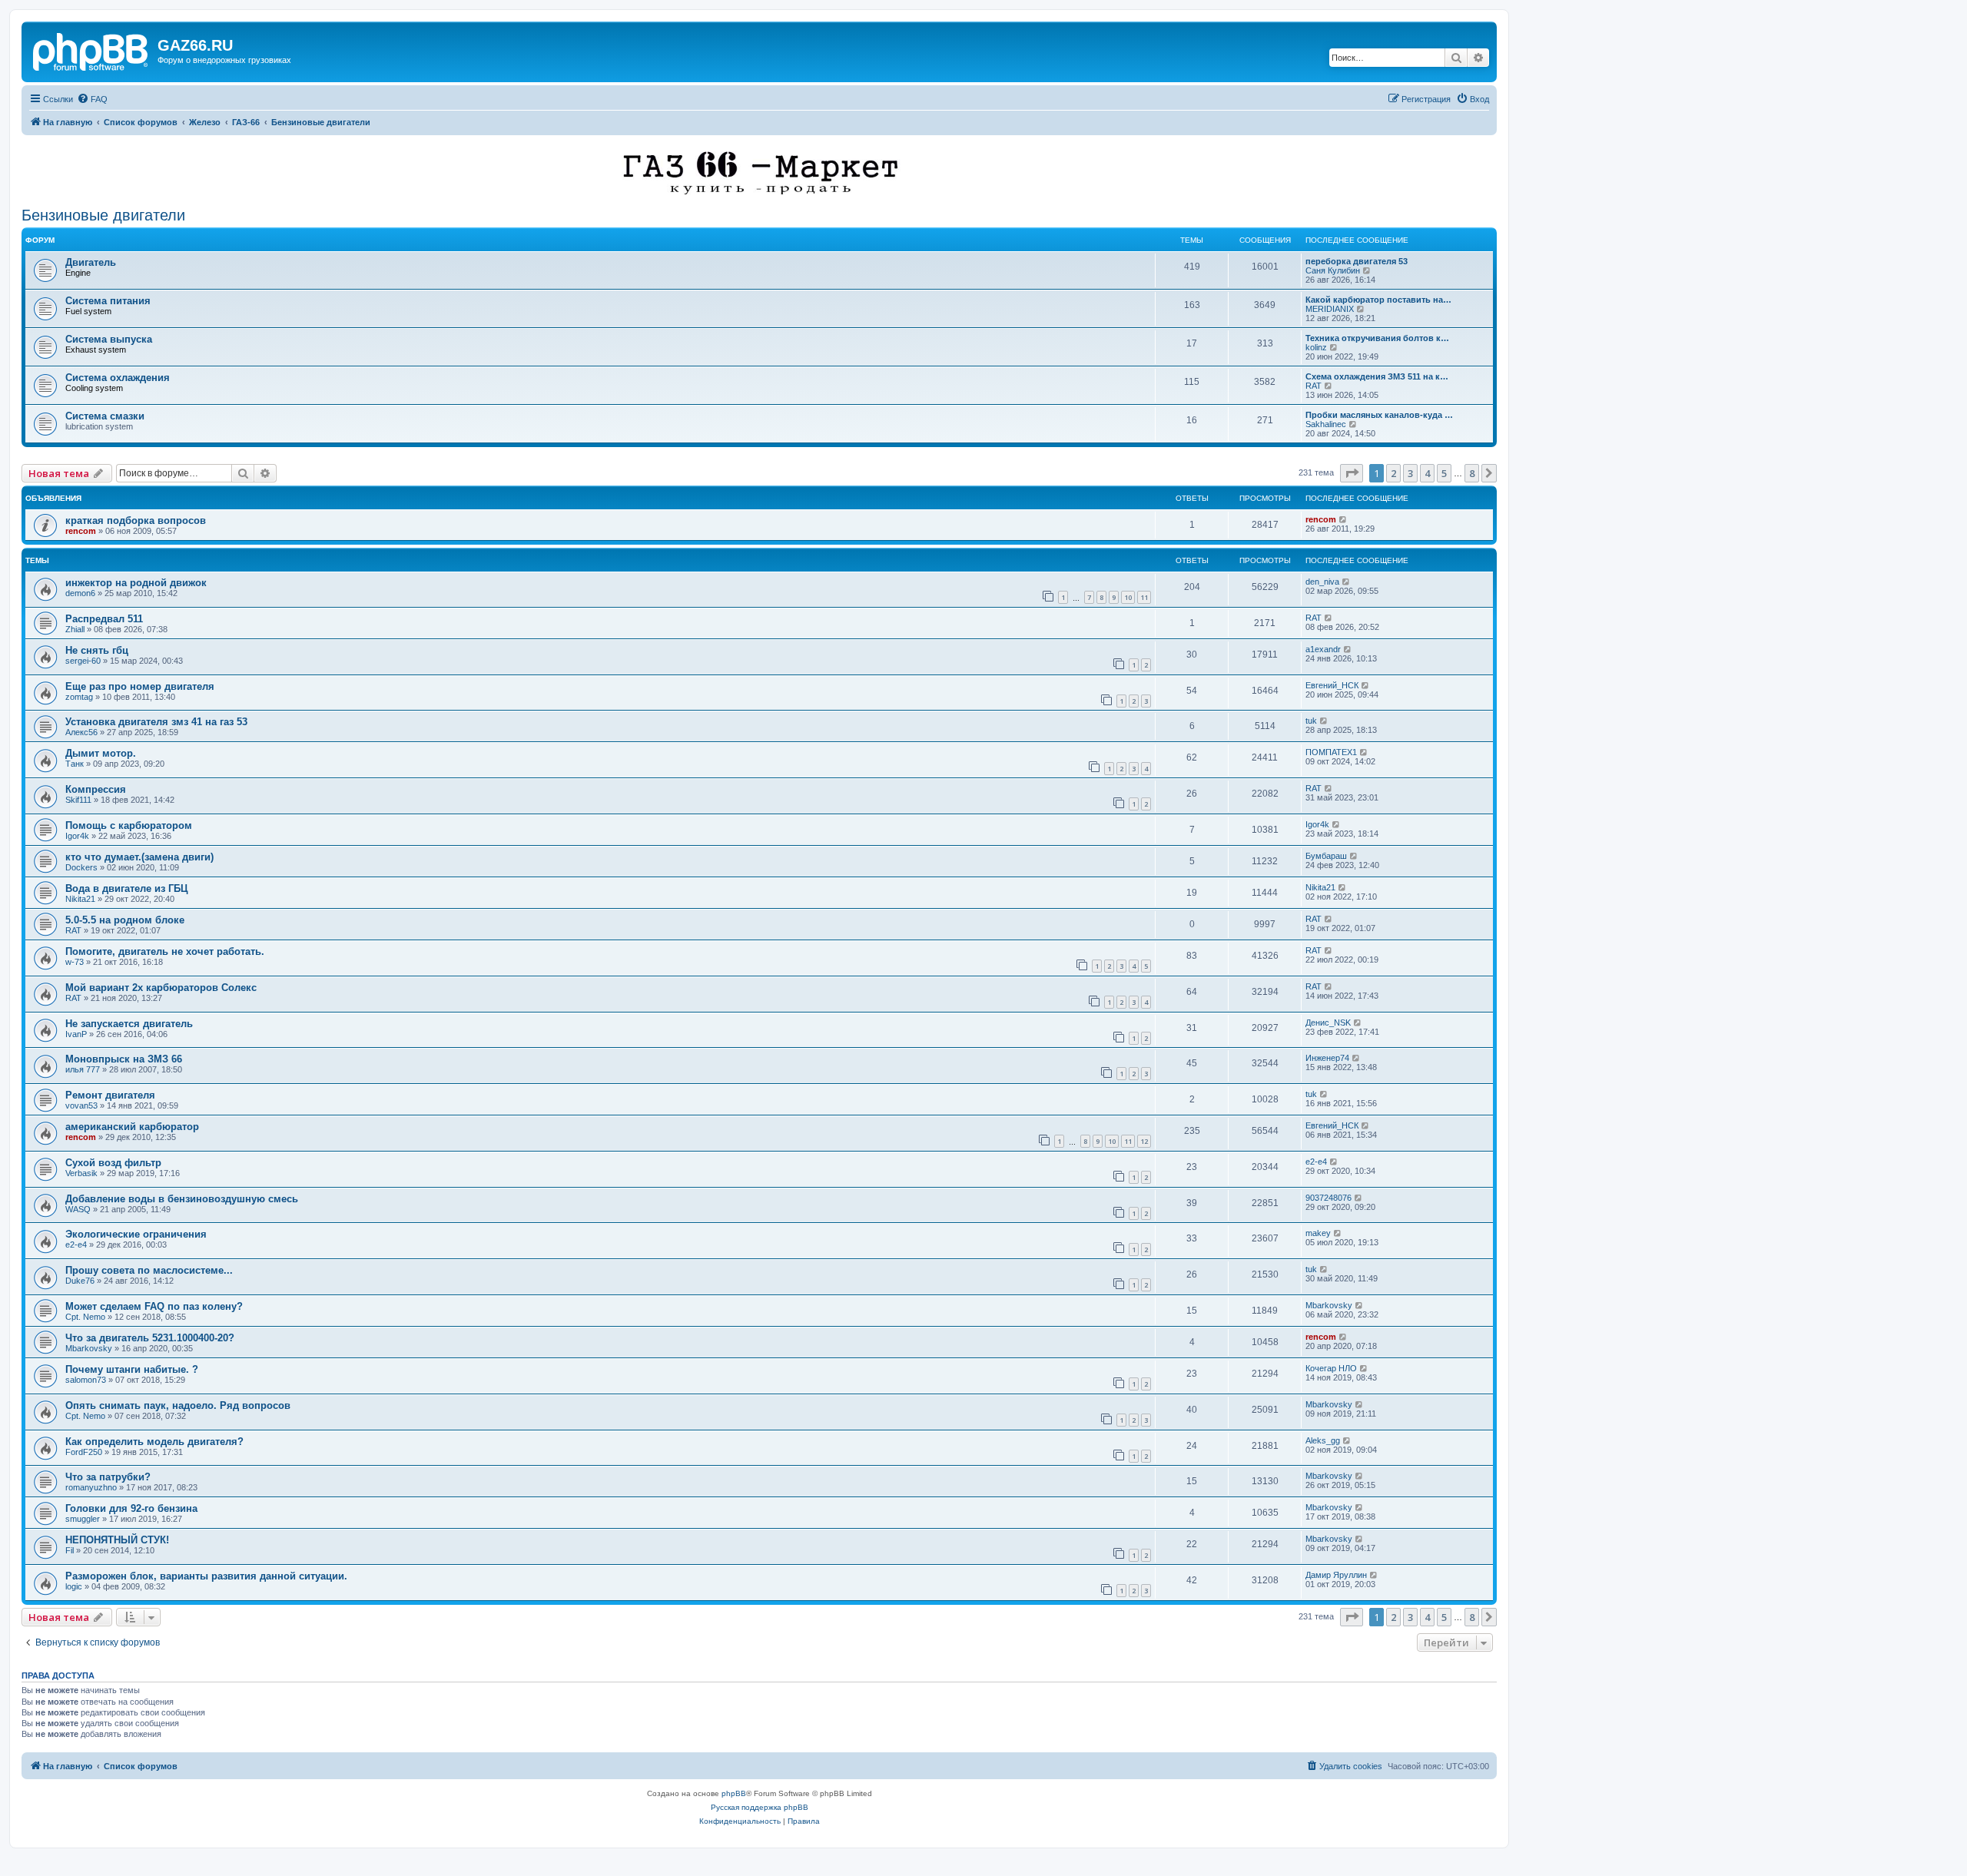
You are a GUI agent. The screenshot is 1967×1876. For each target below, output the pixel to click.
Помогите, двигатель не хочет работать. (165, 951)
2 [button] (1393, 473)
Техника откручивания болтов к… (1377, 338)
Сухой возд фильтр (113, 1163)
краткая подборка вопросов (136, 520)
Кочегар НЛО (1331, 1368)
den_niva (1322, 582)
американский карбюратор (132, 1127)
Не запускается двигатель (129, 1024)
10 (1128, 597)
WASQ (78, 1209)
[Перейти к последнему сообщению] (1343, 519)
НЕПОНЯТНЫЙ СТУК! (117, 1540)
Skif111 (78, 800)
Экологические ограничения (136, 1234)
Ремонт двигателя (110, 1095)
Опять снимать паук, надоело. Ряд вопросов (178, 1405)
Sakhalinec (1326, 424)
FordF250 (84, 1452)
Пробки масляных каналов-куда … (1379, 415)
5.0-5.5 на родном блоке (125, 920)
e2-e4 (1316, 1162)
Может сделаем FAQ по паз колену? (154, 1306)
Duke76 (80, 1281)
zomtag (79, 697)
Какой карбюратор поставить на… (1378, 300)
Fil (70, 1550)
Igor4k (77, 836)
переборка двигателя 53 (1357, 261)
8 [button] (1472, 473)
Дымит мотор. (101, 753)
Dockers (81, 867)
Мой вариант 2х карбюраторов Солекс (161, 988)
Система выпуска (109, 339)
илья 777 (83, 1069)
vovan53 (81, 1105)
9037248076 (1328, 1198)
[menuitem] (92, 99)
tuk (1311, 721)
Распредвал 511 (104, 619)
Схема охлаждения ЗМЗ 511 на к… (1377, 376)
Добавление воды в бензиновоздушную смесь (182, 1199)
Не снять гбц (97, 650)
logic (74, 1586)
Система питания (108, 301)
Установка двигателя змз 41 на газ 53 (156, 722)
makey (1318, 1233)
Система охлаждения (118, 378)
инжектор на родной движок (136, 583)
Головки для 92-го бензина (131, 1508)
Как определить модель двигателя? (154, 1442)
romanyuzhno (91, 1487)
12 (1144, 1141)
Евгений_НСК (1332, 685)
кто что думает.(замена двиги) (139, 857)
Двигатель (91, 262)
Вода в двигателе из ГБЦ (127, 888)
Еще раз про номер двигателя (140, 686)
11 (1144, 597)
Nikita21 (80, 899)
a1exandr (1323, 649)
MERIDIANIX (1330, 309)
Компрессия (96, 789)
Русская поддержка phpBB (760, 1807)
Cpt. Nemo (85, 1317)
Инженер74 (1327, 1058)
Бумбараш (1326, 856)
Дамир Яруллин (1336, 1575)
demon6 (80, 593)
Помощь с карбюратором (129, 825)
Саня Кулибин (1333, 270)
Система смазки (105, 416)
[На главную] (91, 50)
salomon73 (86, 1380)
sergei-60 (83, 661)
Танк (75, 764)
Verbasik (81, 1173)
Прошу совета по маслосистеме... (149, 1270)
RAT (1314, 386)
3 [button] (1410, 473)
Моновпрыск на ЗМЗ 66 (124, 1059)
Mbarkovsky (1329, 1305)
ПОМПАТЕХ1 (1331, 752)
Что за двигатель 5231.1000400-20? (150, 1338)
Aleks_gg (1323, 1440)
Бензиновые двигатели (103, 215)
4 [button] (1427, 473)
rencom (81, 531)
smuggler (83, 1519)
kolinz (1316, 347)
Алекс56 (81, 732)
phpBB (734, 1793)
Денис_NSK (1328, 1023)
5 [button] (1444, 473)
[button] (1352, 473)
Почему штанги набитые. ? (132, 1369)
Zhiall (75, 629)
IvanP (76, 1034)
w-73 (75, 962)
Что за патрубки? (108, 1477)
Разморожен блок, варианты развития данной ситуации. (206, 1576)
